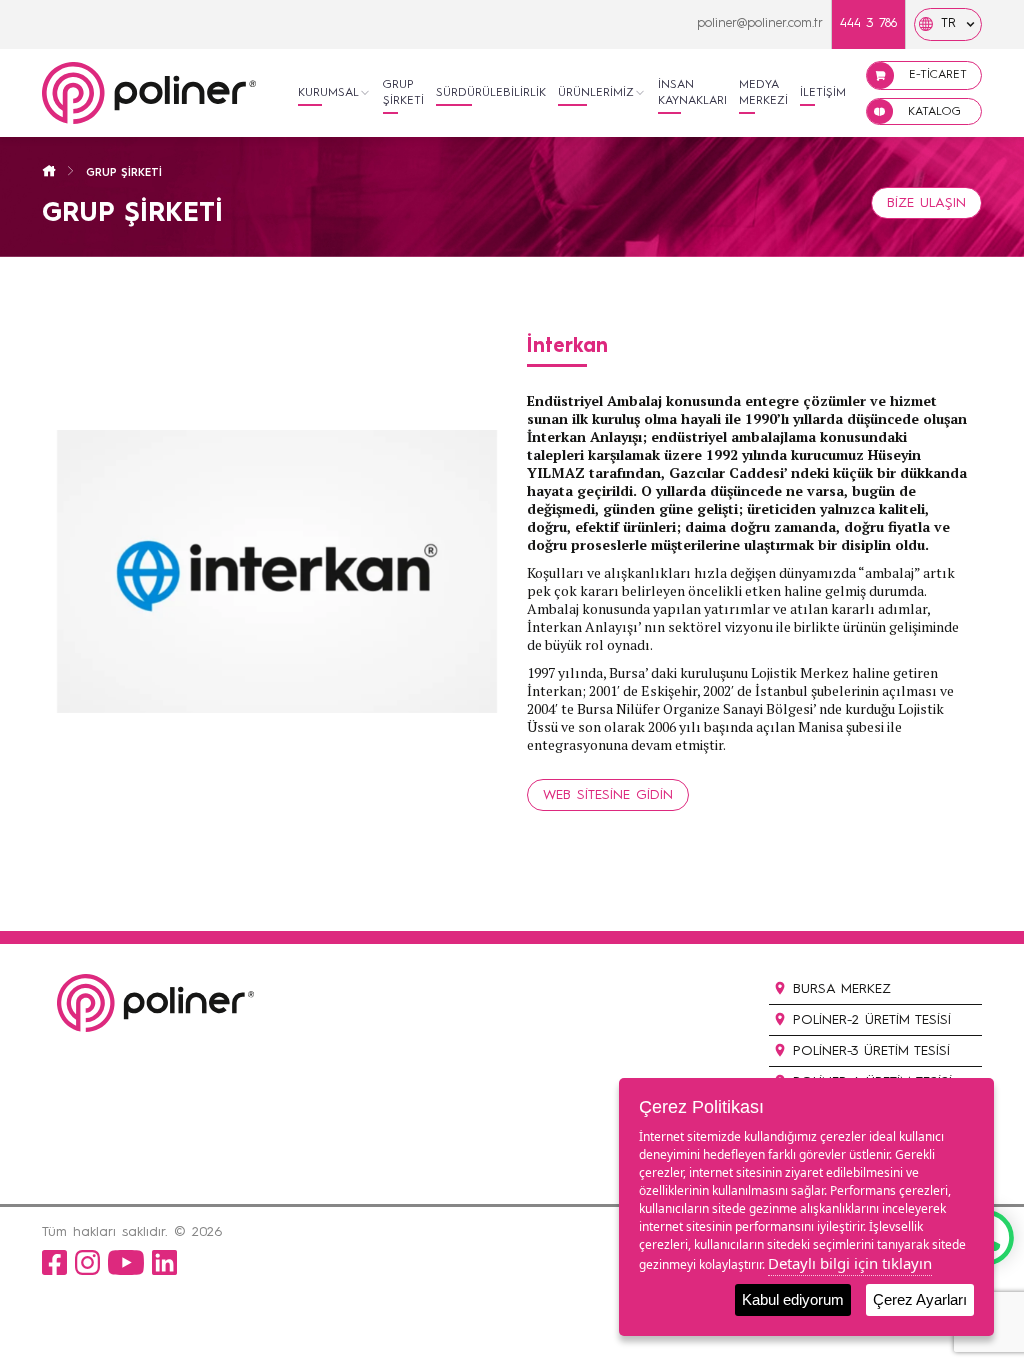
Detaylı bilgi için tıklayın (850, 1263)
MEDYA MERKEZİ (763, 93)
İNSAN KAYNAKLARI (692, 93)
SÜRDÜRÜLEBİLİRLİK (491, 93)
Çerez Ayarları (920, 1299)
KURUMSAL (328, 93)
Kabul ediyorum (793, 1299)
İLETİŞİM (823, 93)
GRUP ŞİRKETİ (403, 93)
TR (948, 23)
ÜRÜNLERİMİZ (596, 93)
